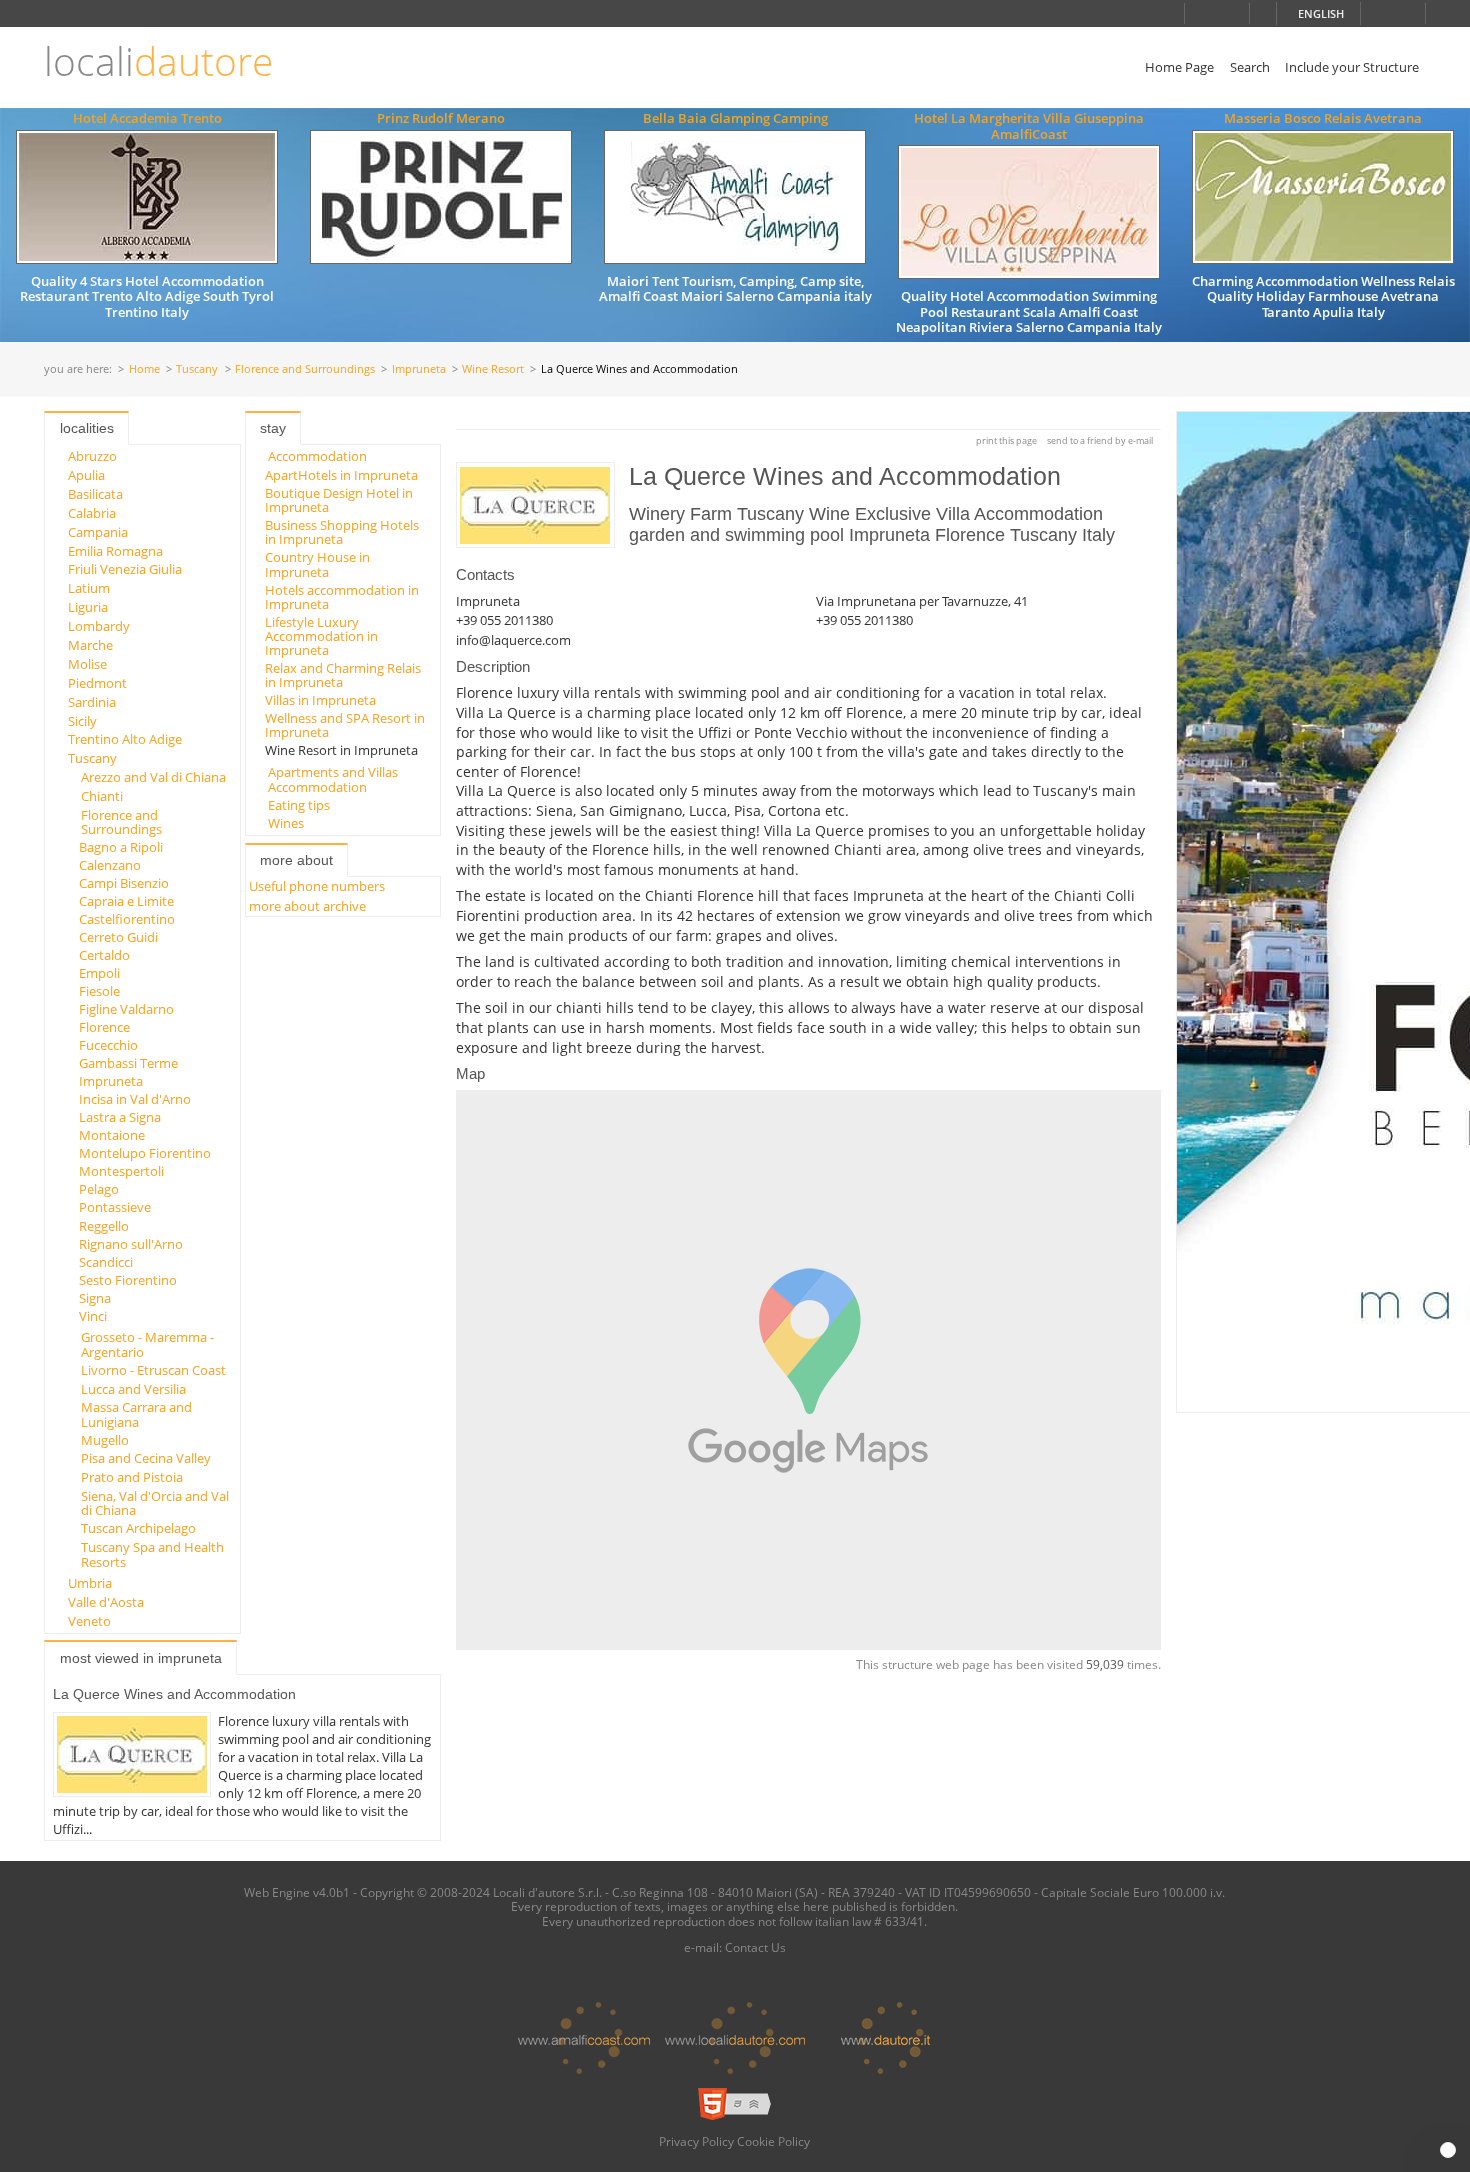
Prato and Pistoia (132, 1477)
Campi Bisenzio (124, 883)
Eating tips (299, 805)
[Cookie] (1448, 2150)
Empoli (99, 973)
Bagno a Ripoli (121, 847)
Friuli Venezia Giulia (125, 569)
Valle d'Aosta (106, 1602)
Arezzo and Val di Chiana (153, 777)
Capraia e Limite (126, 901)
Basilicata (95, 494)
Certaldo (104, 955)
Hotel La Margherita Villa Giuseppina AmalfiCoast (1029, 125)
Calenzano (110, 865)
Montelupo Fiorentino (145, 1153)
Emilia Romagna (115, 551)
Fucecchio (108, 1045)
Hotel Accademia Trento (147, 118)
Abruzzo (92, 456)
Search (1250, 67)
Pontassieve (115, 1207)
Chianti (102, 796)
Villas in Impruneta (320, 700)
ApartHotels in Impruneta (341, 475)
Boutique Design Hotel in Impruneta (339, 500)
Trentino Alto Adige (125, 739)
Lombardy (99, 626)
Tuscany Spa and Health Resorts (152, 1554)
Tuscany (197, 369)
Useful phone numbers (317, 886)
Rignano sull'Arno (131, 1244)
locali (158, 61)
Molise (87, 664)
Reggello (104, 1226)
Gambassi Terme (128, 1063)
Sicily (82, 721)
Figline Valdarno (126, 1009)
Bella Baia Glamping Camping (735, 118)
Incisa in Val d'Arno (135, 1099)
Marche (90, 645)
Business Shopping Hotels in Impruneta (342, 532)
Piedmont (97, 683)
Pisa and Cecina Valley (146, 1458)
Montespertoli (121, 1171)
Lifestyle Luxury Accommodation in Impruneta (321, 636)
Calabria (92, 513)
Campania (98, 532)
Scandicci (106, 1262)
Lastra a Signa (120, 1117)
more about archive (307, 906)
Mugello (105, 1440)
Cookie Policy (773, 2141)
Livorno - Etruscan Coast (153, 1370)
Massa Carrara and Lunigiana (136, 1414)
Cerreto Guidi (118, 937)
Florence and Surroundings (305, 369)
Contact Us (755, 1947)
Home (144, 369)
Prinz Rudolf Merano (441, 118)
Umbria (90, 1583)
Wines (286, 823)
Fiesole (99, 991)
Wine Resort (493, 369)
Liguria (88, 607)
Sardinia (92, 702)
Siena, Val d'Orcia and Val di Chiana (155, 1503)
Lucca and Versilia (133, 1389)
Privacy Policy (696, 2141)
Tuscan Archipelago (138, 1528)
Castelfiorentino (127, 919)
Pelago (99, 1189)
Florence (104, 1027)
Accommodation (317, 456)
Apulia (86, 475)
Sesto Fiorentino (128, 1280)
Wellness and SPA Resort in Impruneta (345, 725)
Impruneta (419, 369)
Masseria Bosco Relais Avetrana (1323, 118)
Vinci (93, 1316)
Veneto (89, 1621)
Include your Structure (1352, 67)
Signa (95, 1298)
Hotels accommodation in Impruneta (342, 597)
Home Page (1179, 67)
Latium (89, 588)
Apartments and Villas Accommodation (333, 779)
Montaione (112, 1135)
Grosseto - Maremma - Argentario (147, 1344)
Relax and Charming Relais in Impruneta (343, 675)
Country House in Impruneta (317, 564)
